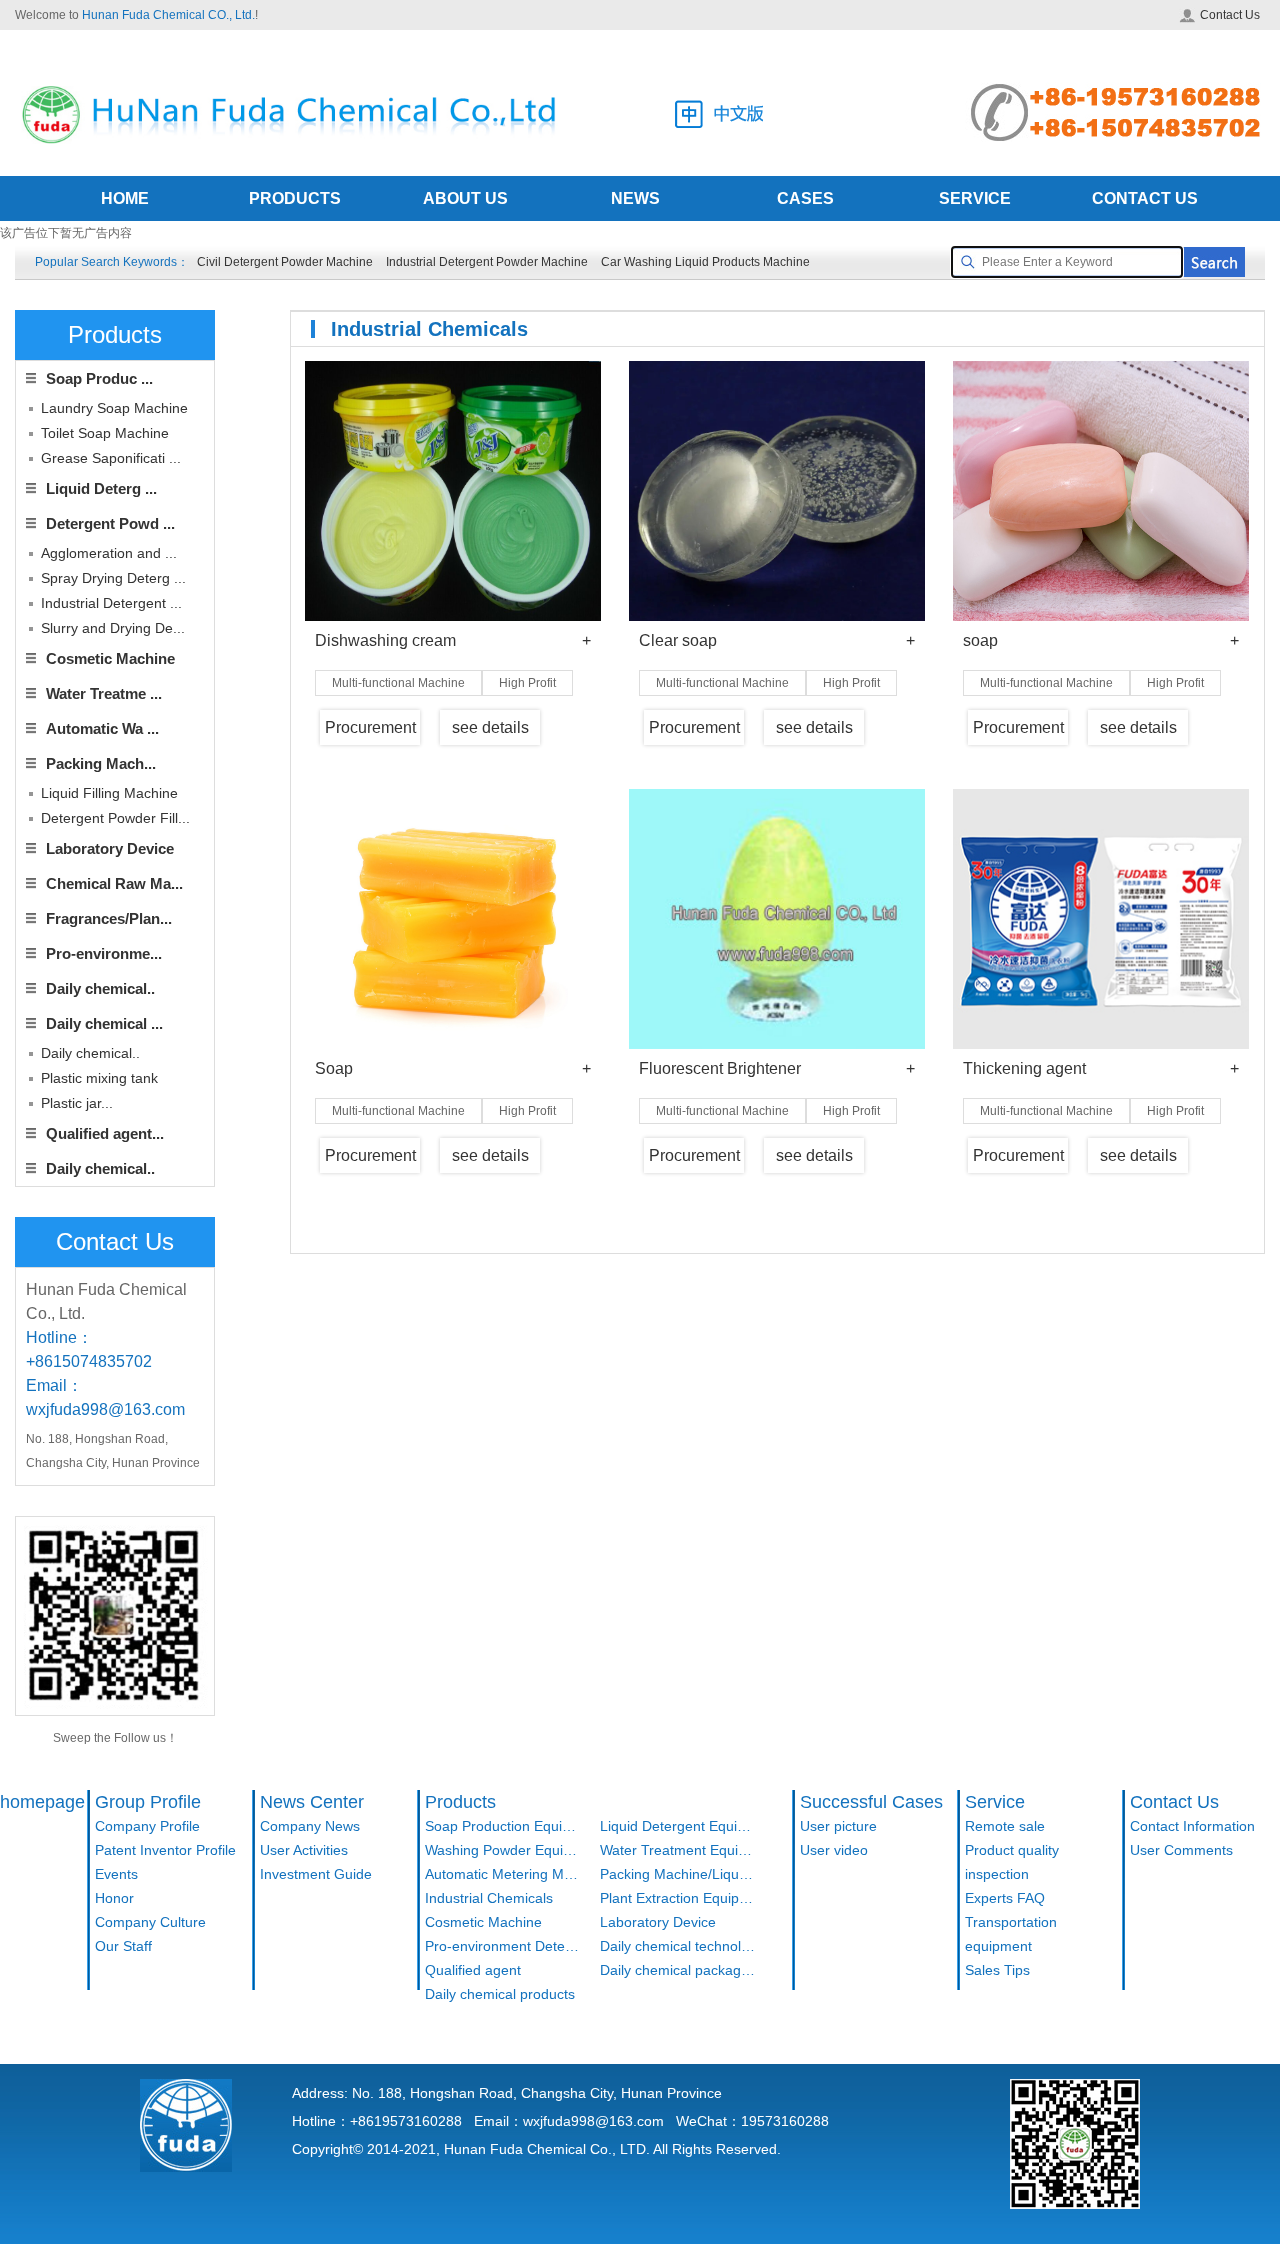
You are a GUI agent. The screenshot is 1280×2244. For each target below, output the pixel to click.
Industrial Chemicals (489, 1898)
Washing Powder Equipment (502, 1850)
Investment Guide (316, 1874)
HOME (125, 198)
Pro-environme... (104, 953)
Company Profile (147, 1826)
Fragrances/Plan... (109, 918)
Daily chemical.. (100, 988)
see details (490, 727)
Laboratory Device (110, 848)
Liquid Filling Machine (109, 793)
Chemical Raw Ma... (114, 883)
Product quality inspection (1012, 1862)
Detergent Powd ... (110, 523)
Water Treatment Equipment (677, 1850)
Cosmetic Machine (110, 658)
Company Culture (150, 1922)
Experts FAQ (1005, 1898)
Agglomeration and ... (109, 553)
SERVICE (975, 198)
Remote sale (1005, 1826)
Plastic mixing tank (99, 1078)
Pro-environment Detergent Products (502, 1946)
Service (995, 1802)
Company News (310, 1826)
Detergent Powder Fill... (115, 818)
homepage (42, 1802)
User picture (838, 1826)
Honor (114, 1898)
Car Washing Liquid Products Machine (705, 262)
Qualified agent (473, 1970)
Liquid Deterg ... (101, 488)
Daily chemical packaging (677, 1970)
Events (116, 1874)
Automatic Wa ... (102, 728)
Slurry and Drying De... (113, 628)
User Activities (304, 1850)
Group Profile (148, 1802)
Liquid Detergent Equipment (677, 1826)
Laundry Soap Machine (114, 408)
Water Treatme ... (104, 693)
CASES (805, 198)
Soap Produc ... (99, 378)
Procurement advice (370, 732)
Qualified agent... (105, 1133)
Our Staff (123, 1946)
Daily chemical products (500, 1994)
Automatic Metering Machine (502, 1874)
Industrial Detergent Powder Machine (487, 262)
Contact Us (1230, 15)
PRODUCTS (295, 198)
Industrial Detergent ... (111, 603)
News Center (312, 1802)
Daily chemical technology (677, 1946)
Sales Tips (997, 1970)
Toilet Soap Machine (105, 433)
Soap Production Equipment (502, 1826)
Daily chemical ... (104, 1023)
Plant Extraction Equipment (677, 1898)
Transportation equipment (1011, 1934)
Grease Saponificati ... (111, 458)
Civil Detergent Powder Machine (285, 262)
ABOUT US (465, 198)
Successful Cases (871, 1802)
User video (834, 1850)
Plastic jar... (77, 1103)
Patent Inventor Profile (165, 1850)
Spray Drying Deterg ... (113, 578)
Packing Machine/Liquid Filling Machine (677, 1874)
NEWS (635, 198)
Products (460, 1802)
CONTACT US (1145, 198)
